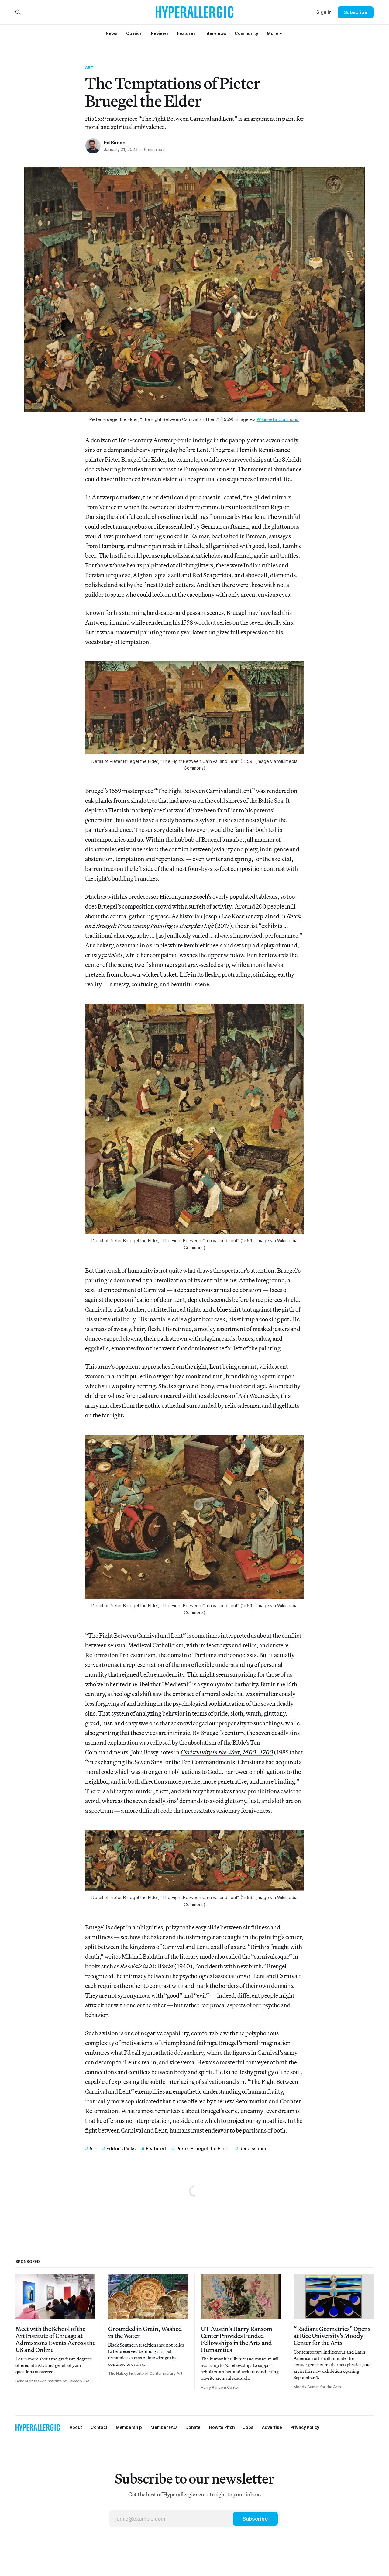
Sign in (324, 12)
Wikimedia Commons (277, 419)
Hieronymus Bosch (184, 897)
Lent (202, 450)
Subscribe (355, 12)
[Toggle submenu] (281, 33)
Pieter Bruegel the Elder (203, 2148)
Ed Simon (115, 143)
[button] (272, 33)
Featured (156, 2148)
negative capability (165, 2033)
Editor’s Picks (121, 2148)
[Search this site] (18, 12)
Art (89, 67)
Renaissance (253, 2148)
